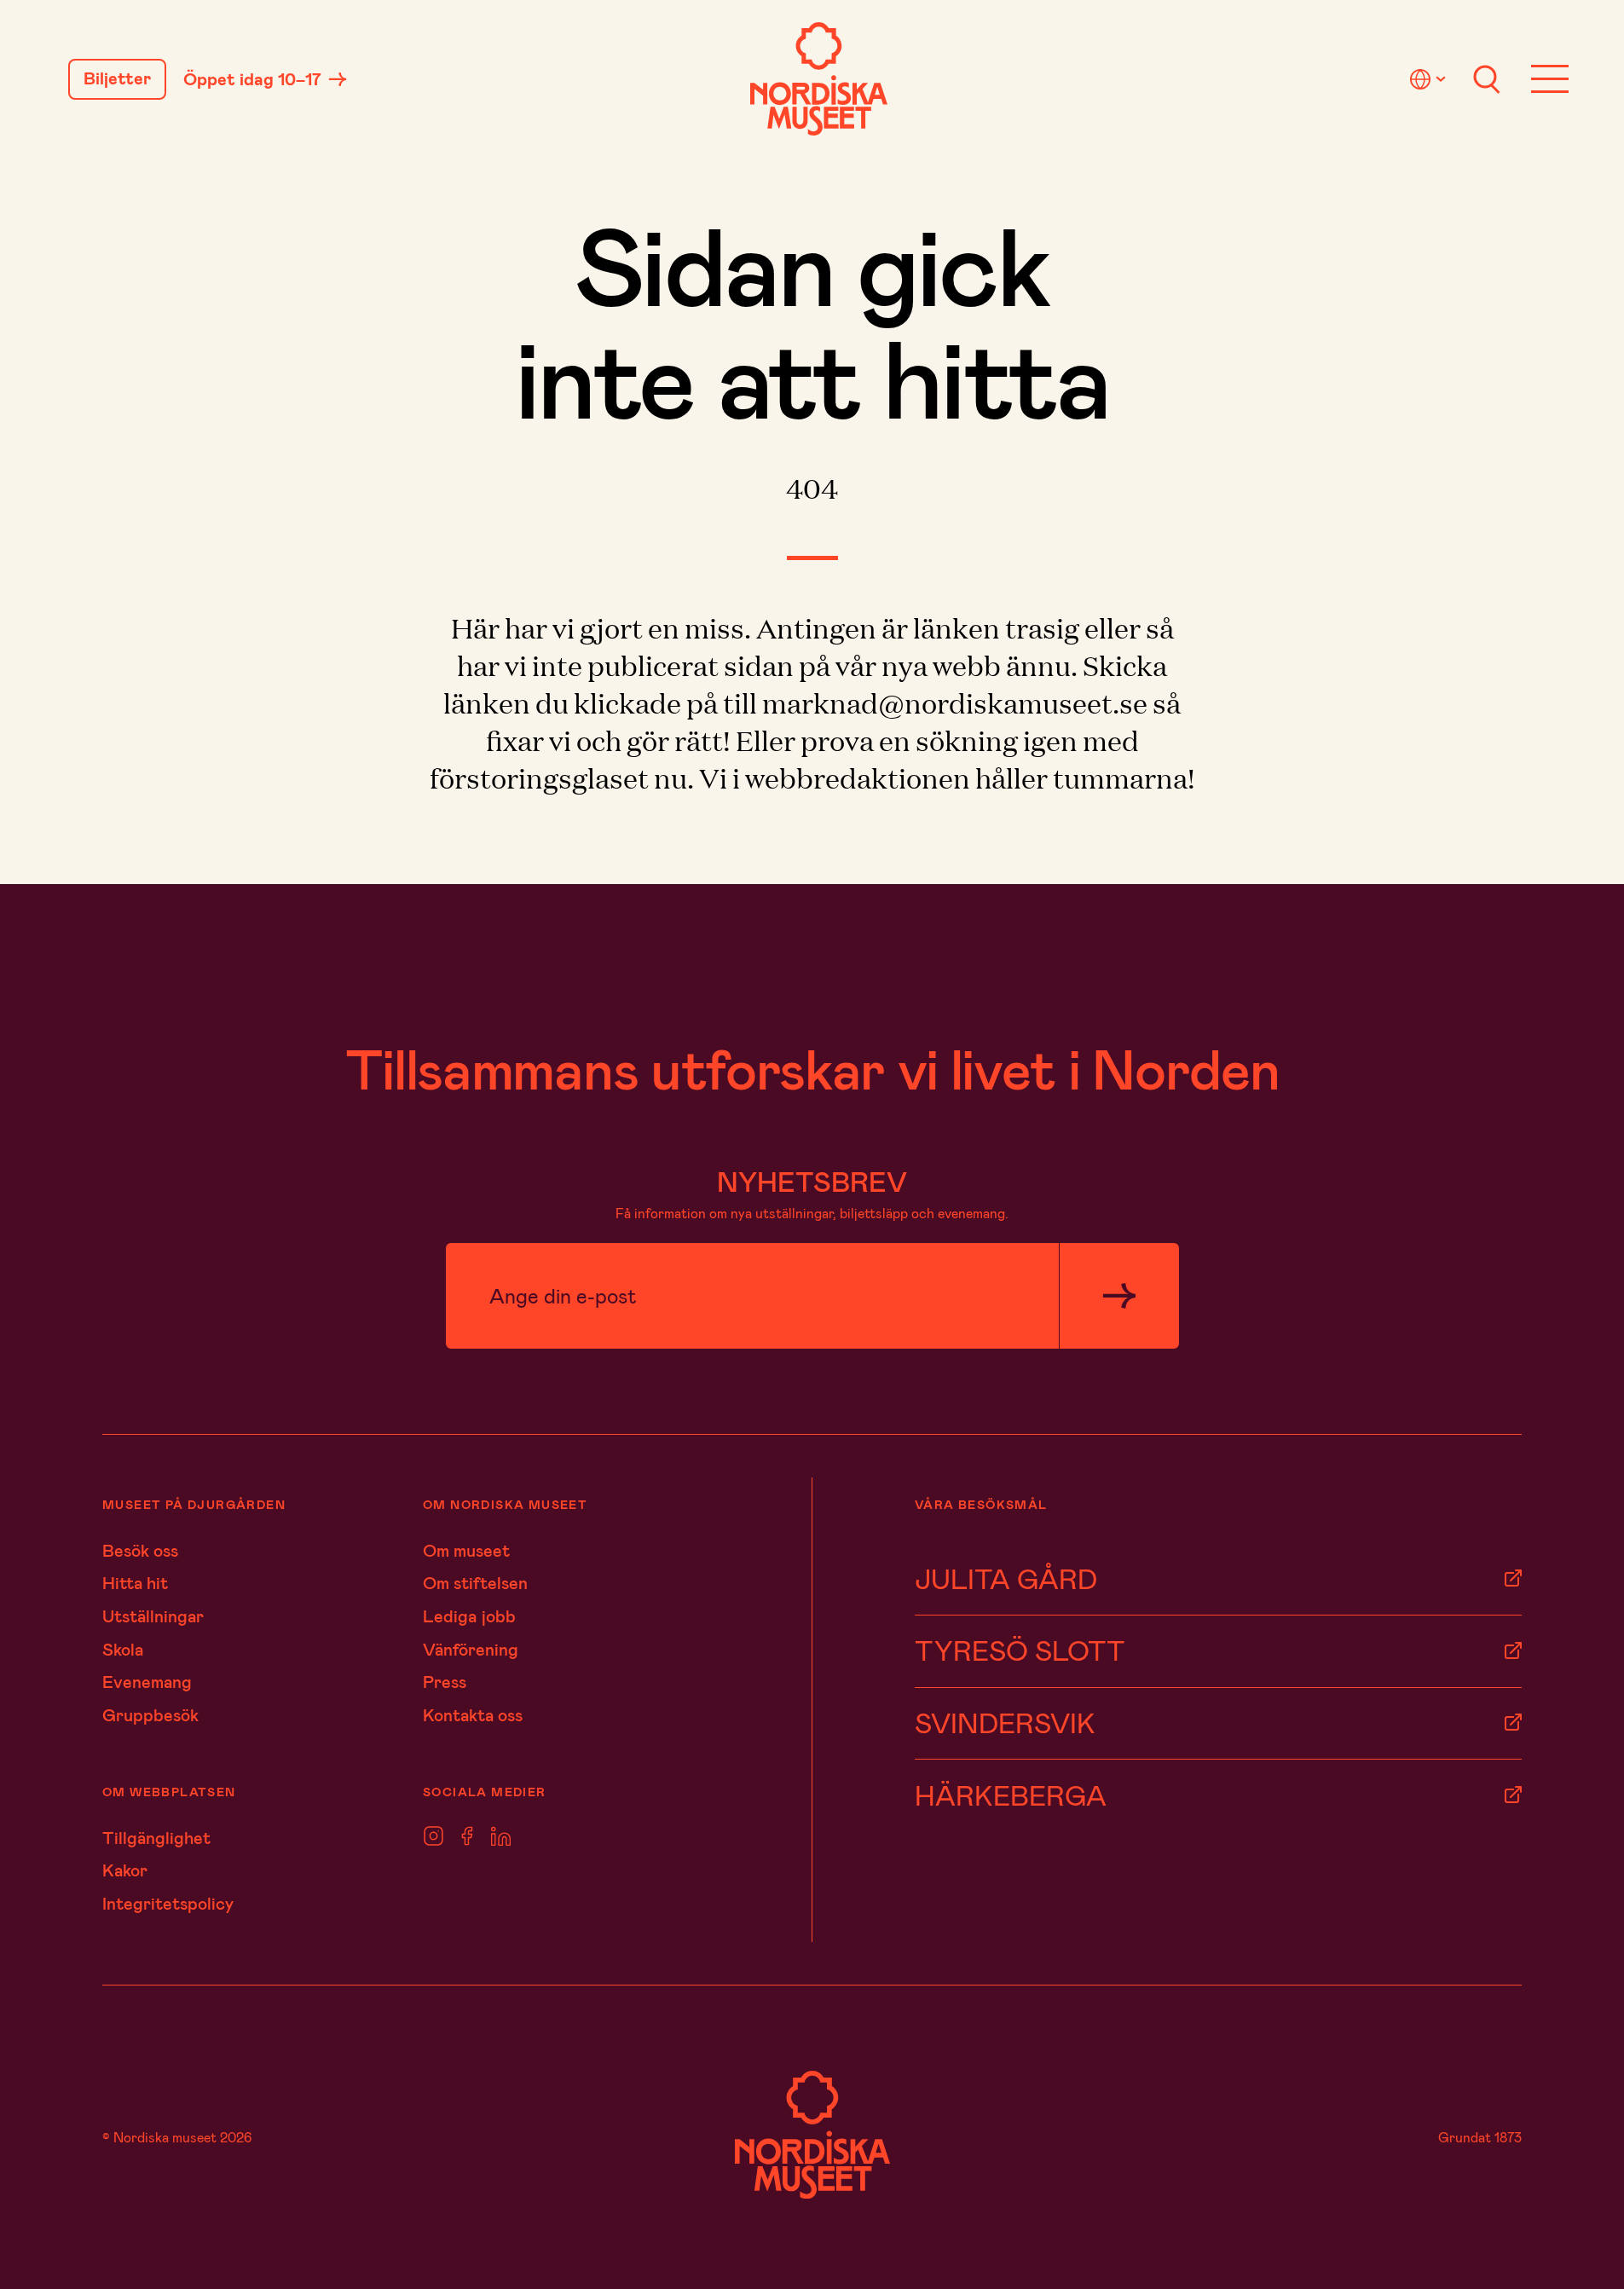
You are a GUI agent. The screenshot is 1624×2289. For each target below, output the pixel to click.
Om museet (466, 1550)
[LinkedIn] (501, 1837)
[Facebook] (467, 1837)
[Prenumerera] (1119, 1296)
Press (445, 1681)
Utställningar (153, 1616)
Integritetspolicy (168, 1903)
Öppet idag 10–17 (252, 79)
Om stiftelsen (475, 1582)
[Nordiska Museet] (819, 79)
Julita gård (1006, 1578)
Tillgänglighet (156, 1837)
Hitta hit (135, 1582)
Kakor (125, 1870)
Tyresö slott (1020, 1650)
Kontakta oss (473, 1714)
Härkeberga (1011, 1795)
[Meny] (1550, 79)
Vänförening (471, 1649)
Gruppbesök (150, 1714)
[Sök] (1487, 79)
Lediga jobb (469, 1616)
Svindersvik (1005, 1722)
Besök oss (140, 1550)
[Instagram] (433, 1837)
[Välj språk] (1430, 79)
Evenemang (147, 1681)
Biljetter (117, 78)
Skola (123, 1649)
